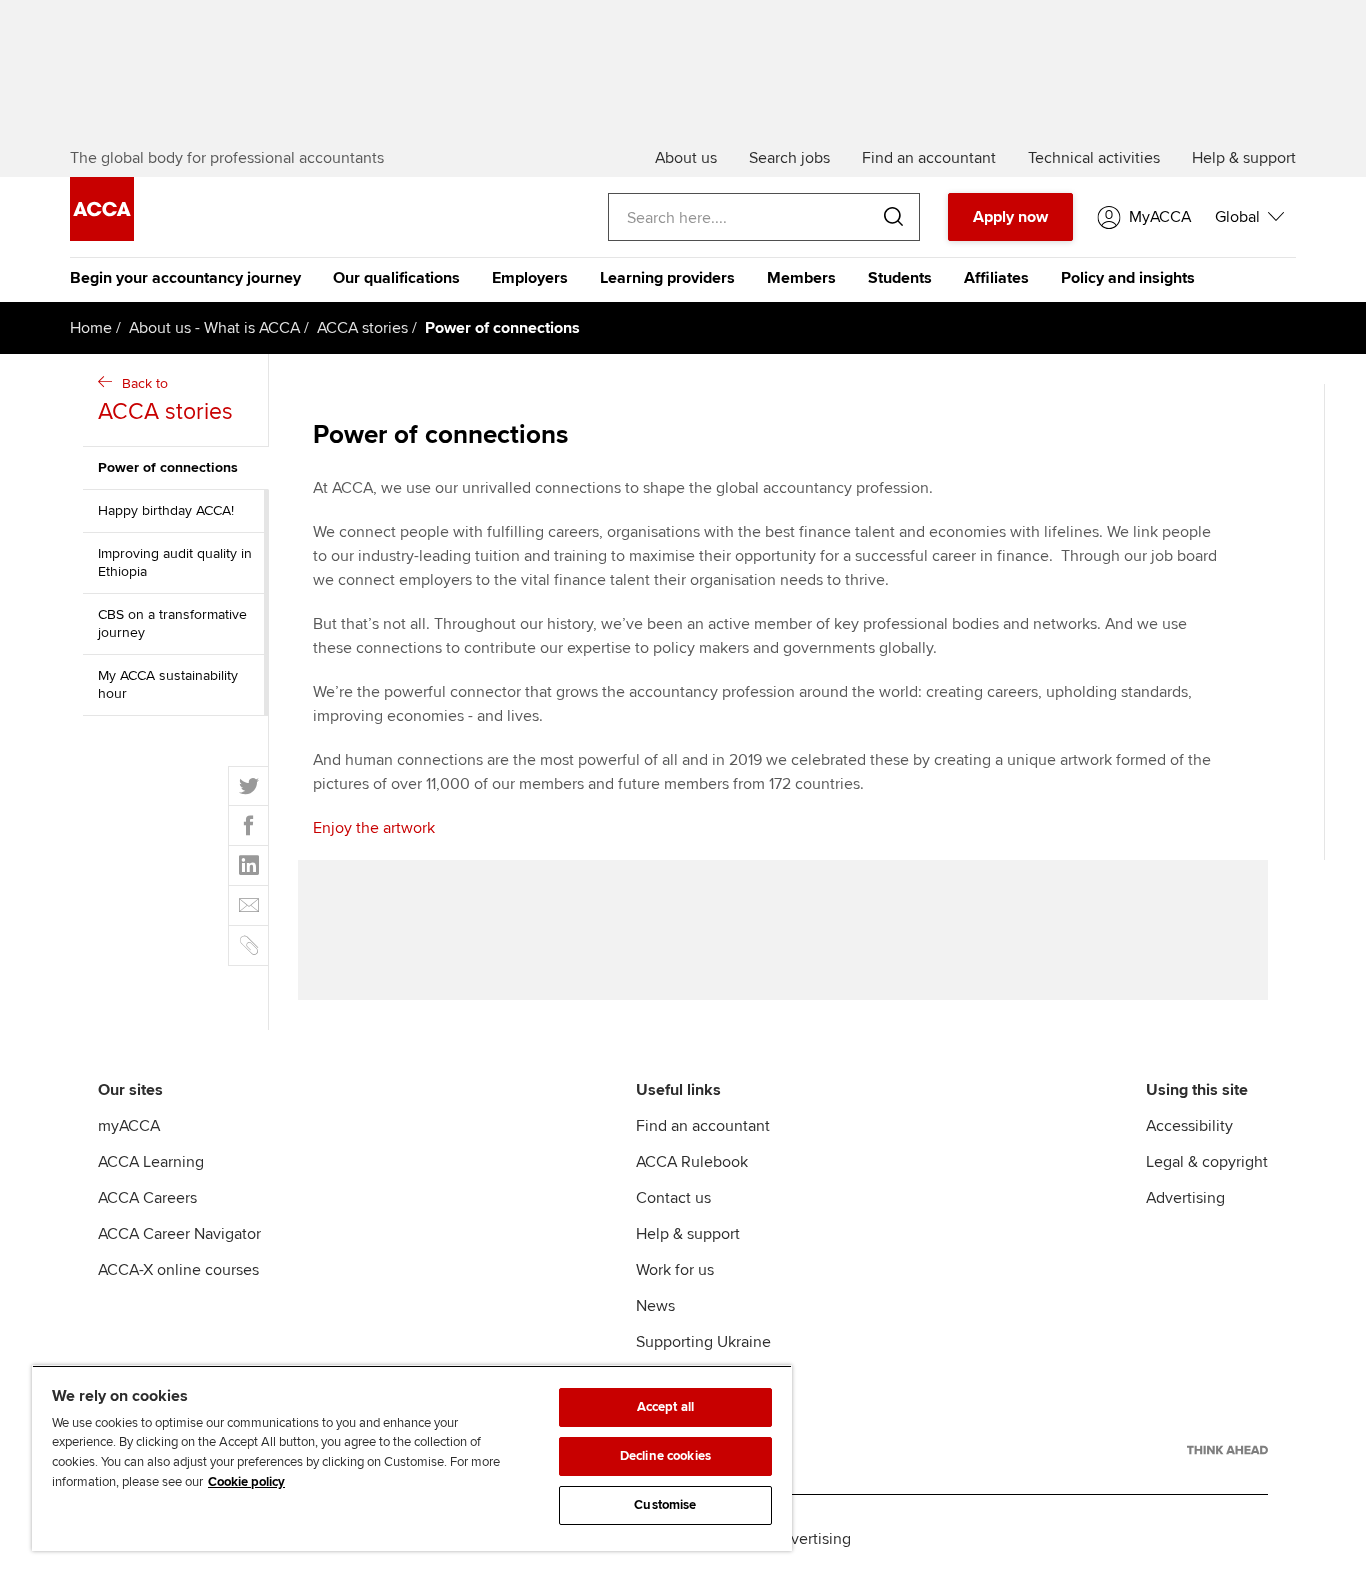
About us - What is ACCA (214, 328)
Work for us (675, 1270)
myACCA (129, 1126)
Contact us (673, 1198)
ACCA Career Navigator (179, 1234)
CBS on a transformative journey (172, 623)
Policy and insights (1128, 278)
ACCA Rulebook (692, 1162)
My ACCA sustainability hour (168, 684)
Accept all (665, 1407)
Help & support (688, 1234)
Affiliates (996, 278)
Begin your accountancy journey (185, 278)
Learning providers (667, 278)
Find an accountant (703, 1126)
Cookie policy (246, 1482)
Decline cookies (665, 1456)
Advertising (1185, 1198)
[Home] (102, 236)
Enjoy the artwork (374, 828)
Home (91, 328)
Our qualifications (396, 278)
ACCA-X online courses (178, 1270)
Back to (165, 400)
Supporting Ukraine (703, 1342)
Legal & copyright (1207, 1162)
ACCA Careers (147, 1198)
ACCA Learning (151, 1162)
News (655, 1306)
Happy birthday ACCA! (166, 510)
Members (801, 278)
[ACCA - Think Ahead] (1227, 1450)
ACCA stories (362, 328)
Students (900, 278)
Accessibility (1189, 1126)
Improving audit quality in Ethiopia (175, 562)
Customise (665, 1505)
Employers (530, 278)
